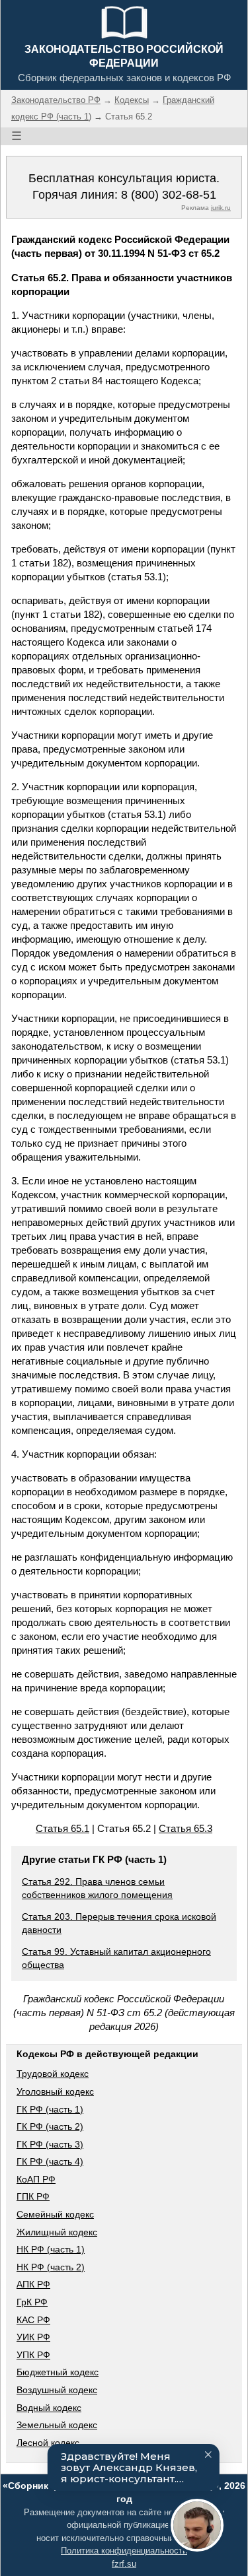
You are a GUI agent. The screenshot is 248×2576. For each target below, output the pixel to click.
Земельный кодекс (57, 2425)
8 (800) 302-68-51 (169, 195)
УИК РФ (33, 2337)
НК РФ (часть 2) (51, 2267)
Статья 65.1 (62, 1828)
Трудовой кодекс (53, 2074)
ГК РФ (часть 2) (50, 2126)
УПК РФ (33, 2355)
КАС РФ (33, 2320)
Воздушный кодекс (57, 2390)
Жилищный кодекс (57, 2232)
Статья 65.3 (186, 1828)
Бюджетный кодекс (58, 2372)
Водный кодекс (49, 2408)
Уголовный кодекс (55, 2091)
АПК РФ (33, 2284)
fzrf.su (124, 2564)
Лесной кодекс (48, 2443)
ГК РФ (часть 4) (50, 2161)
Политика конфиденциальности (124, 2551)
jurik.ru (221, 208)
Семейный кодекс (55, 2214)
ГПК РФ (33, 2196)
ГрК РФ (32, 2302)
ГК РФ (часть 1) (50, 2109)
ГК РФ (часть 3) (50, 2144)
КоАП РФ (36, 2179)
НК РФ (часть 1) (51, 2249)
